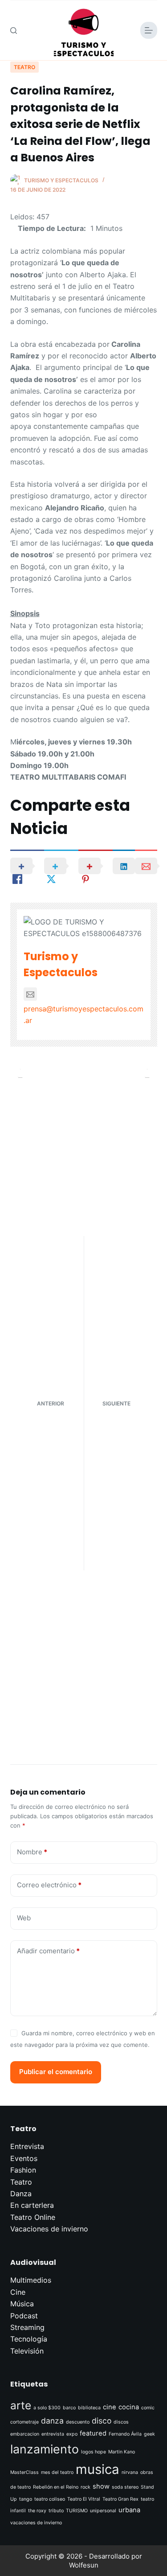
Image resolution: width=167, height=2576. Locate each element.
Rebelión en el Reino (56, 2487)
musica (98, 2469)
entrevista (53, 2434)
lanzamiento (45, 2449)
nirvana (130, 2472)
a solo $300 (47, 2408)
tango (26, 2499)
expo (72, 2434)
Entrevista (27, 2146)
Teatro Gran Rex (120, 2499)
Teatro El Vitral (84, 2499)
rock (86, 2487)
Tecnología (29, 2339)
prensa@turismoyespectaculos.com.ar (83, 1015)
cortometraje (24, 2422)
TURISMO (77, 2511)
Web (24, 1918)
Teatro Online (33, 2217)
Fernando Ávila (125, 2434)
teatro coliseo (50, 2499)
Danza (21, 2194)
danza (52, 2421)
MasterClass (24, 2472)
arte (21, 2405)
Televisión (27, 2351)
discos (121, 2422)
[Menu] (149, 30)
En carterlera (32, 2205)
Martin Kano (122, 2452)
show (101, 2486)
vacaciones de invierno (36, 2523)
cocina (129, 2407)
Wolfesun (84, 2565)
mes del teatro (57, 2472)
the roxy (37, 2511)
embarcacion (25, 2434)
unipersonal (103, 2511)
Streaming (27, 2327)
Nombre (32, 1852)
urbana (129, 2510)
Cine (18, 2292)
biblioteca (89, 2408)
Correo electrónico (49, 1885)
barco (69, 2408)
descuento (78, 2422)
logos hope (94, 2452)
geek (149, 2434)
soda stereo (125, 2487)
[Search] (14, 31)
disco (102, 2421)
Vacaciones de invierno (49, 2229)
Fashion (23, 2170)
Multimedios (31, 2280)
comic (148, 2408)
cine (110, 2407)
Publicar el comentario (56, 2072)
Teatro (24, 67)
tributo (56, 2511)
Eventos (24, 2158)
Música (22, 2304)
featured (93, 2433)
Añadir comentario (48, 1951)
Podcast (24, 2316)
